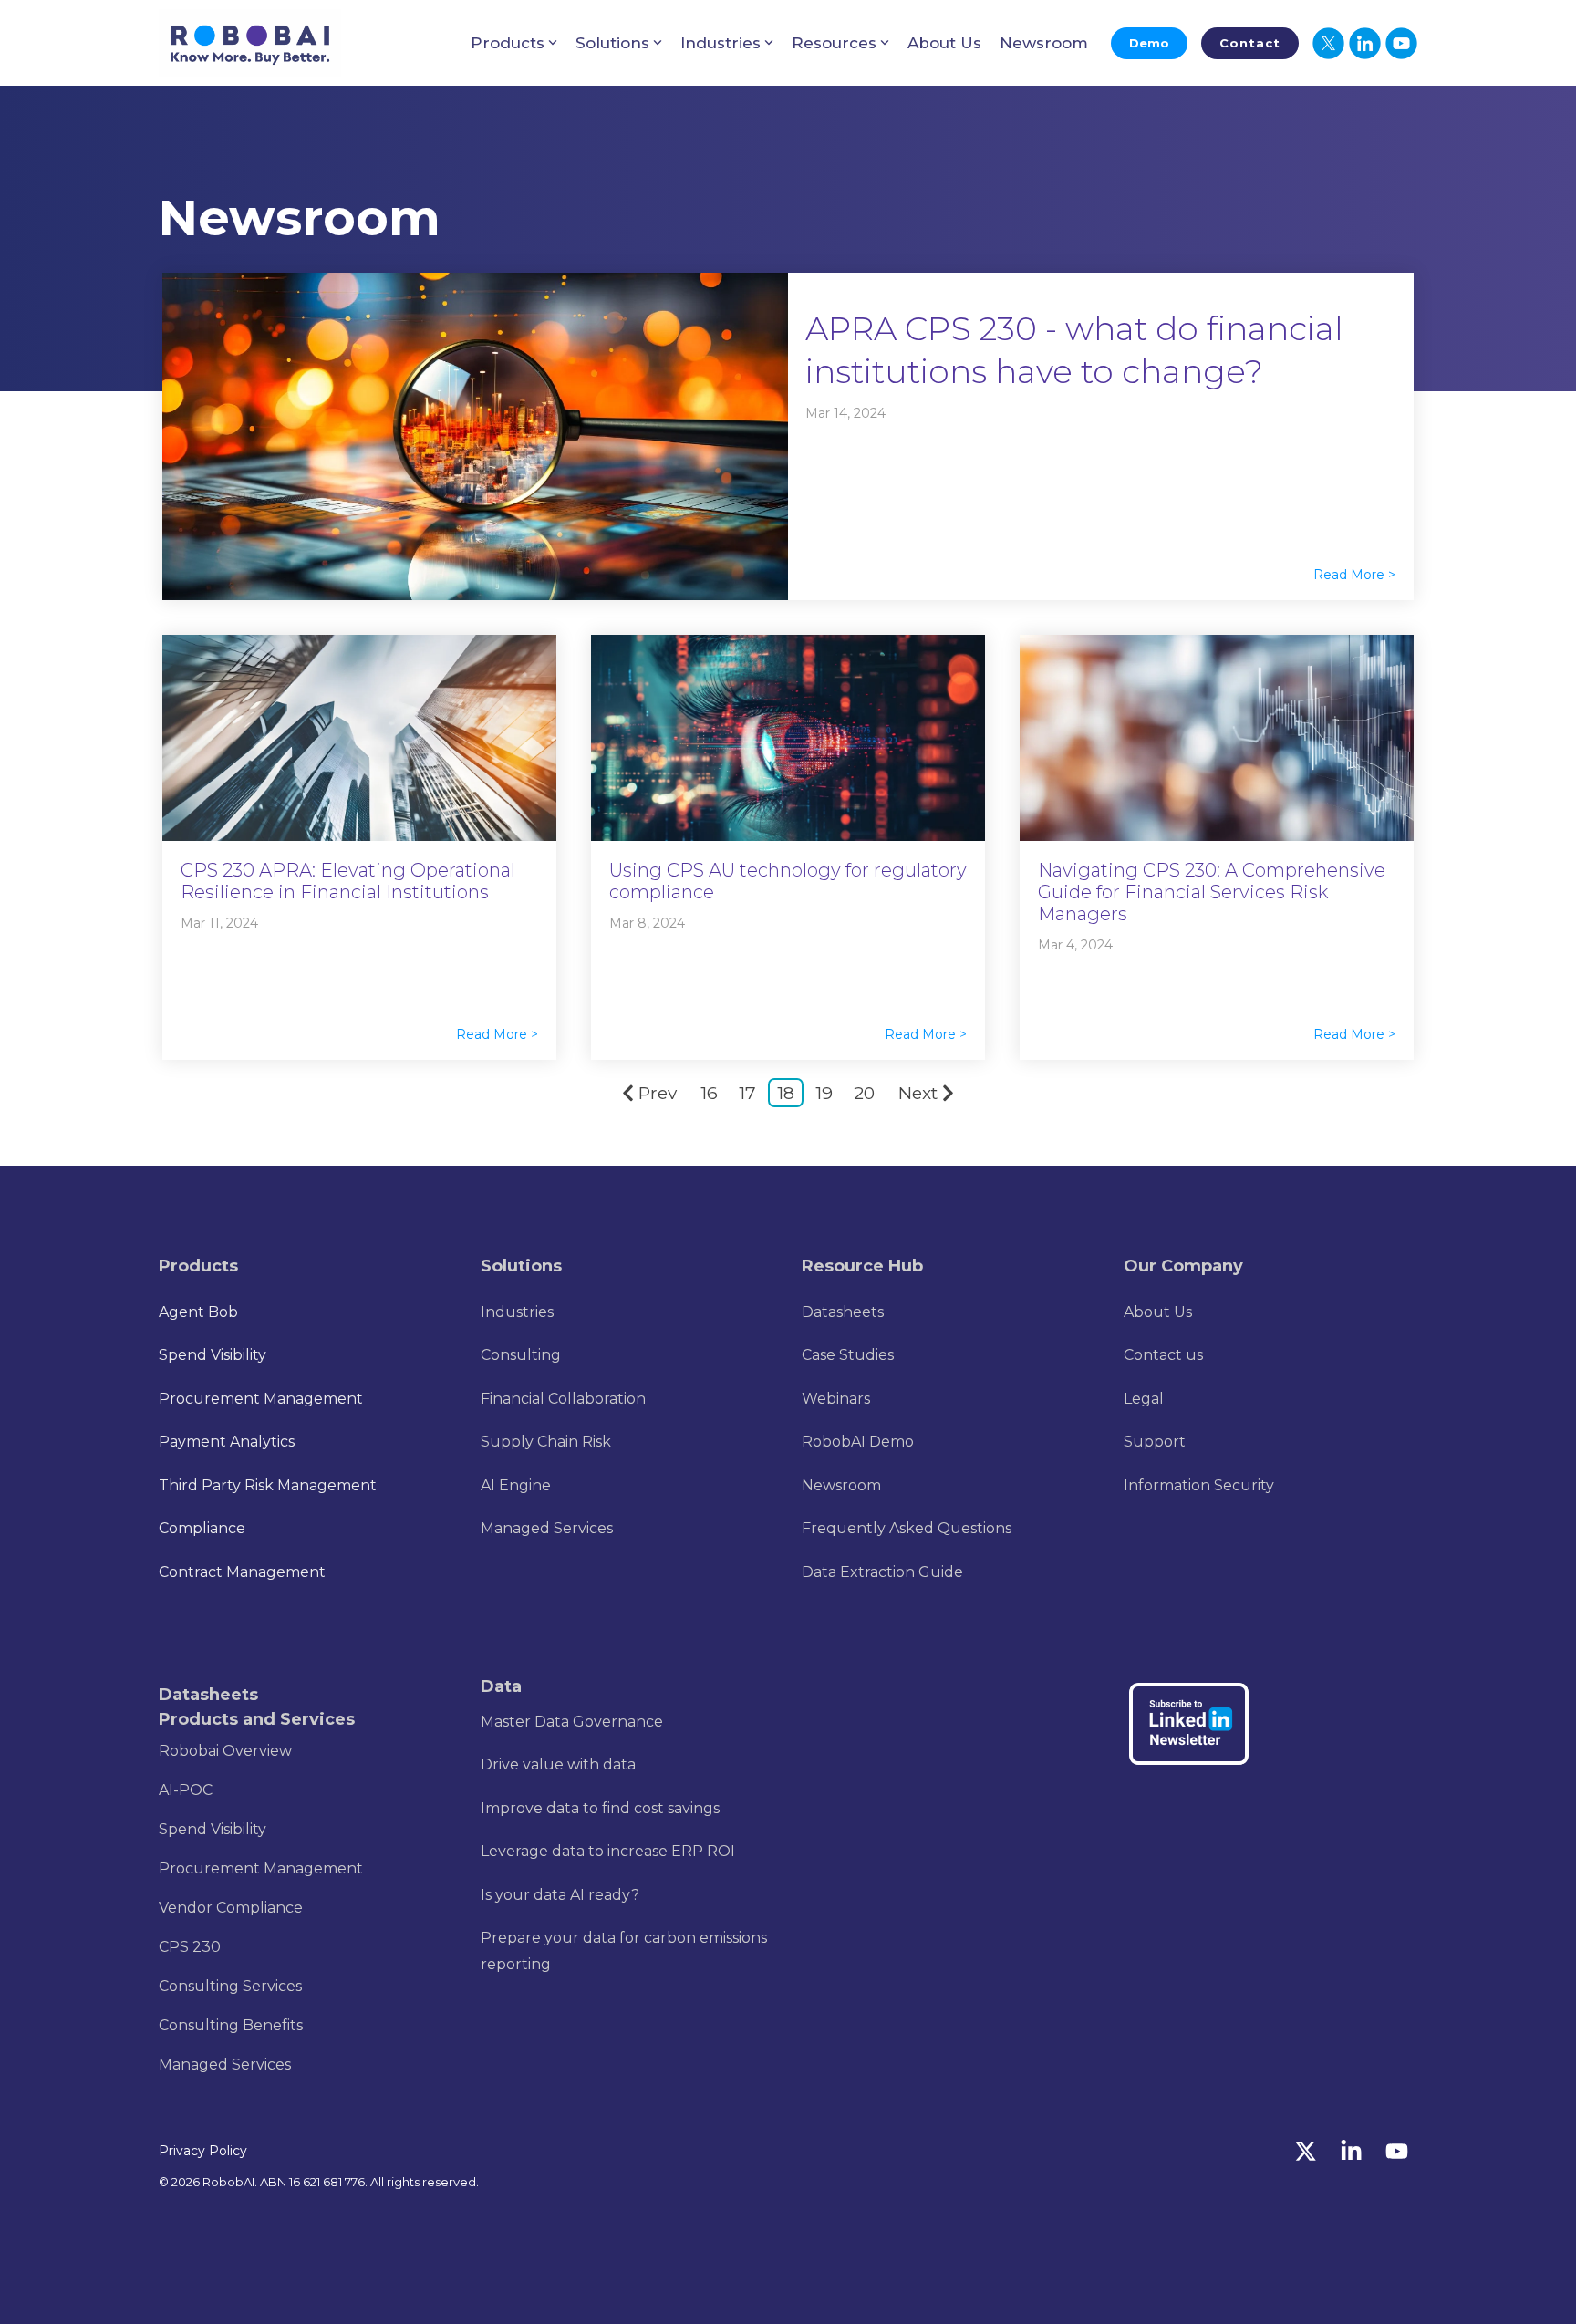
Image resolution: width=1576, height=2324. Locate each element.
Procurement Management (261, 1868)
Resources (834, 43)
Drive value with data (558, 1764)
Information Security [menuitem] (1199, 1485)
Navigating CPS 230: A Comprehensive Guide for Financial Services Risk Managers (1212, 892)
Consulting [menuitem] (521, 1355)
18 (786, 1093)
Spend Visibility (213, 1829)
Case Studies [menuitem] (848, 1355)
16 (709, 1093)
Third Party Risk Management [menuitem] (268, 1485)
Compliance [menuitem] (202, 1528)
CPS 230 (190, 1947)
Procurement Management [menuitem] (261, 1399)
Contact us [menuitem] (1163, 1355)
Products (508, 43)
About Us (944, 43)
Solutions (612, 43)
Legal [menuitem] (1144, 1399)
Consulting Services (230, 1986)
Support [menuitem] (1155, 1442)
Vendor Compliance (231, 1908)
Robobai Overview (225, 1751)
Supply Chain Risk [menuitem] (546, 1442)
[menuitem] (517, 1311)
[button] (1308, 2154)
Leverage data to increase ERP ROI (608, 1851)
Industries (721, 43)
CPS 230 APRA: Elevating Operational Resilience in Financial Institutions (348, 881)
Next (918, 1093)
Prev (658, 1093)
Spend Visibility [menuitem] (213, 1355)
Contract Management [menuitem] (242, 1572)
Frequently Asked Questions (907, 1528)
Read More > (1354, 575)
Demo (1149, 43)
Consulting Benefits (231, 2025)
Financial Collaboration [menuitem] (563, 1399)
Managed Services (225, 2065)
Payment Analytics (227, 1442)
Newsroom (1044, 43)
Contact (1250, 43)
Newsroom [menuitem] (841, 1485)
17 (747, 1093)
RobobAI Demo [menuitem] (858, 1442)
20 (864, 1093)
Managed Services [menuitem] (547, 1528)
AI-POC (186, 1790)
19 (824, 1093)
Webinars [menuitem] (836, 1399)
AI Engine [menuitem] (516, 1485)
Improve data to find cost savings (600, 1808)
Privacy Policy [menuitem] (203, 2151)
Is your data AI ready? (560, 1895)
